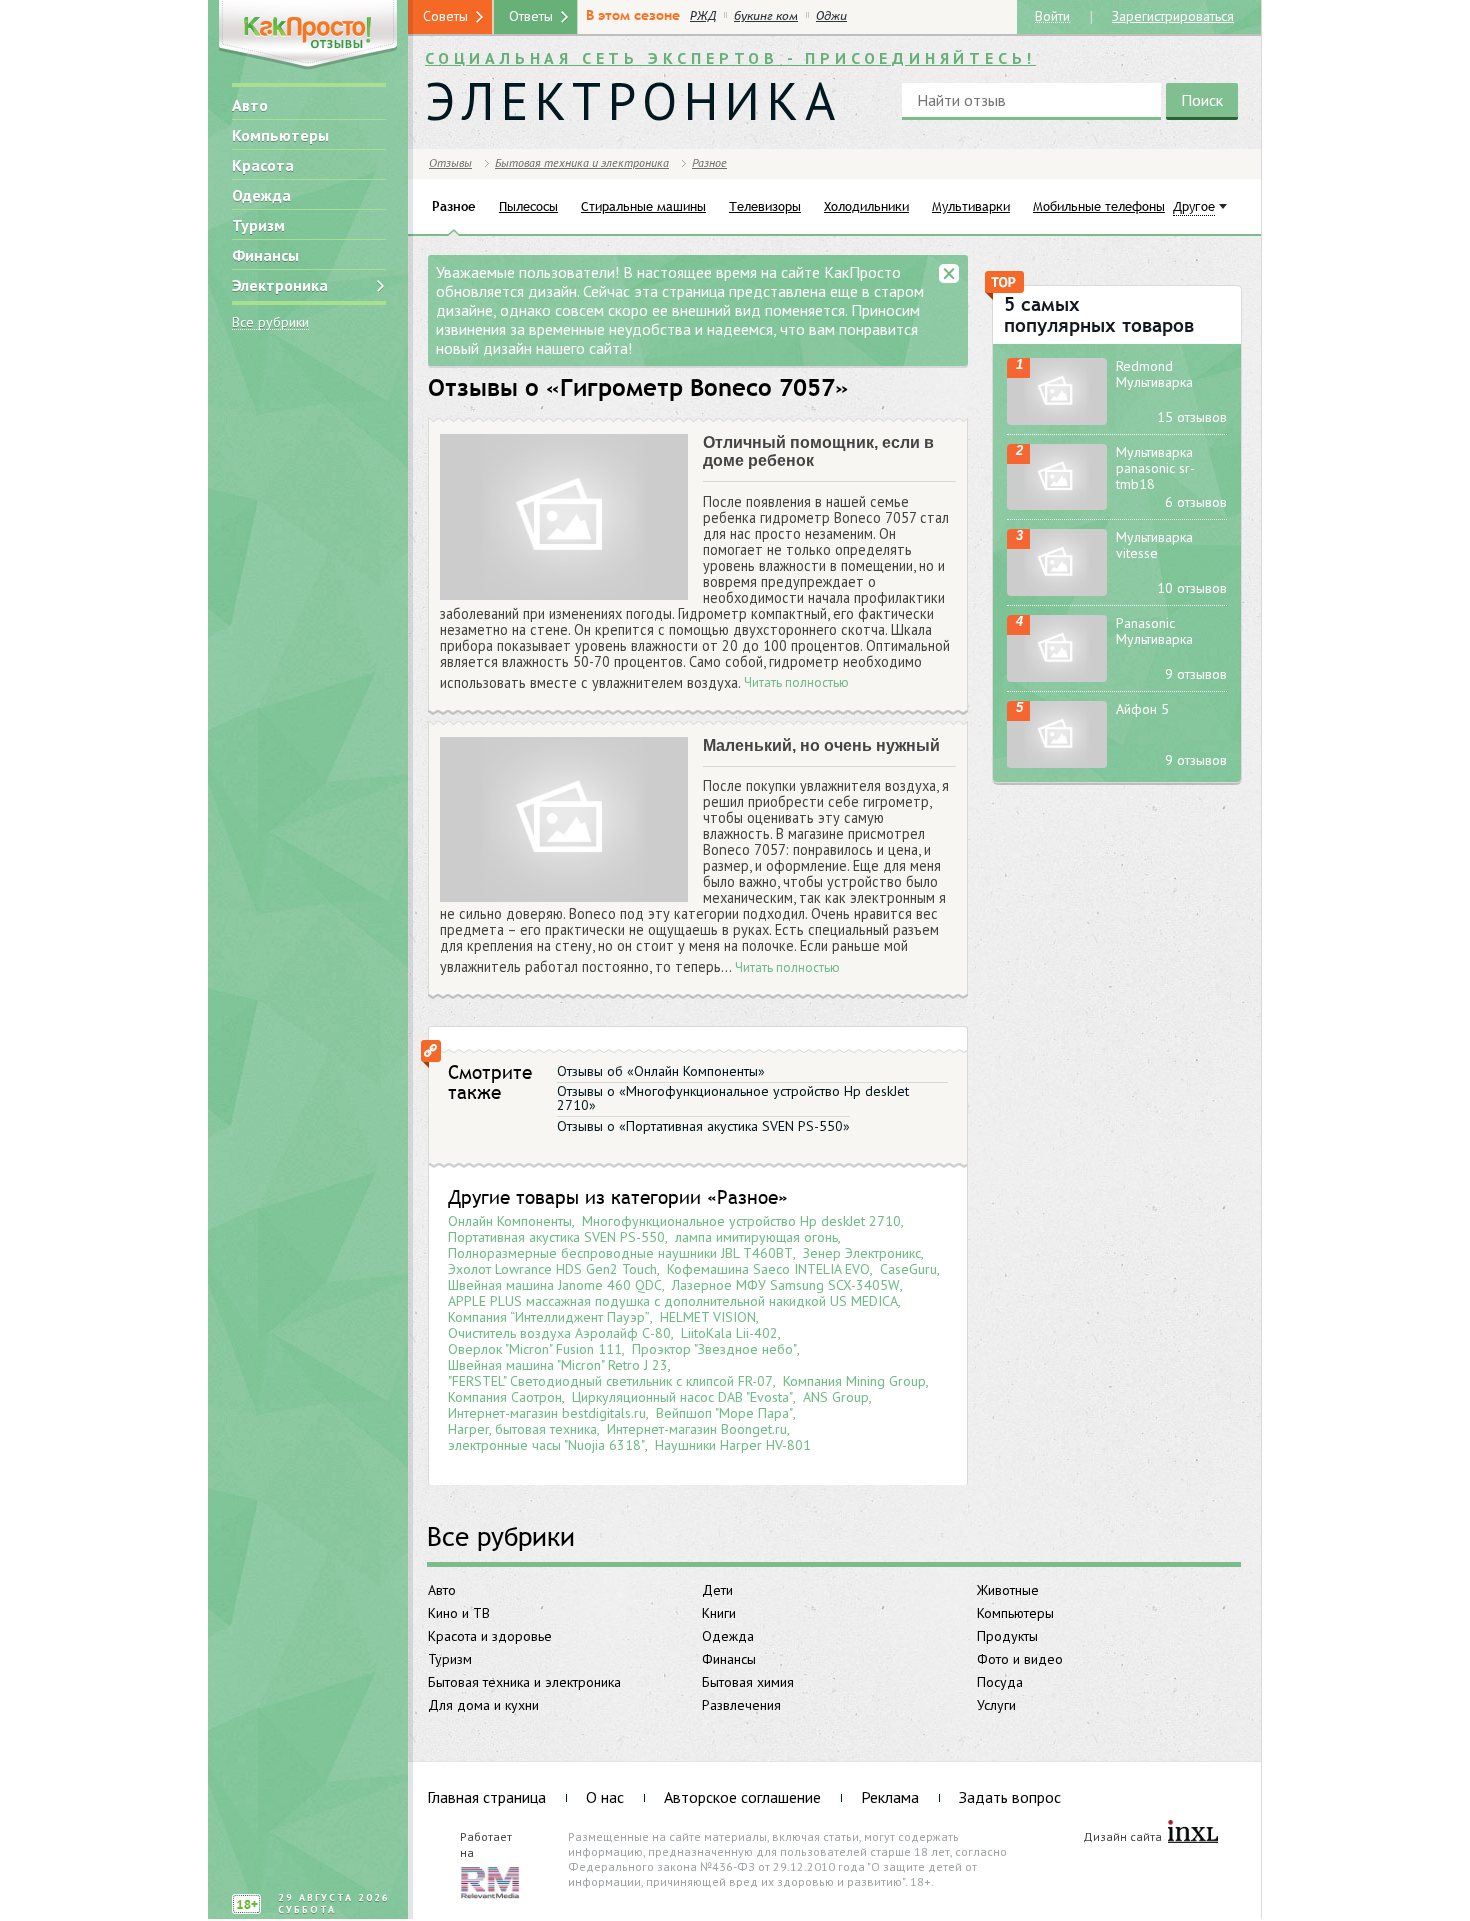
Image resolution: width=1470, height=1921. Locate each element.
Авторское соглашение (742, 1797)
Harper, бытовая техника (522, 1429)
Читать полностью (796, 683)
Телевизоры (765, 206)
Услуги (996, 1705)
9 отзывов (1196, 674)
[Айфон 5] (1057, 734)
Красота (263, 165)
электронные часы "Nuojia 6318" (546, 1445)
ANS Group (836, 1397)
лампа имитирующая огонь (756, 1237)
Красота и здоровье (490, 1636)
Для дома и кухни (483, 1705)
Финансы (265, 255)
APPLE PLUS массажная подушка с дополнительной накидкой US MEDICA (673, 1301)
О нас (605, 1797)
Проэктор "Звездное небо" (714, 1349)
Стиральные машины (643, 206)
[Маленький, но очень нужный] (564, 820)
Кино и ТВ (459, 1613)
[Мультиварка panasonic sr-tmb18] (1057, 477)
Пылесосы (528, 206)
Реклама (890, 1797)
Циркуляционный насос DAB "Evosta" (682, 1397)
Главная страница (486, 1797)
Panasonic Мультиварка (1154, 631)
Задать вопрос (1010, 1797)
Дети (717, 1590)
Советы (445, 16)
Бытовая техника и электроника (524, 1682)
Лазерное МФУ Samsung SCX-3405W (786, 1285)
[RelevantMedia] (490, 1881)
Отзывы (450, 162)
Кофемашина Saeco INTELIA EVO (768, 1269)
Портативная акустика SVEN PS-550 (556, 1237)
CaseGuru (908, 1269)
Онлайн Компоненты (510, 1221)
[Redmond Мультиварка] (1057, 391)
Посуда (1000, 1682)
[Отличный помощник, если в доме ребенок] (564, 517)
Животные (1008, 1590)
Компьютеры (280, 135)
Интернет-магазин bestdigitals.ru (547, 1413)
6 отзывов (1196, 502)
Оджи (831, 16)
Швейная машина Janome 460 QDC (555, 1285)
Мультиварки (971, 206)
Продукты (1007, 1636)
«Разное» (747, 1197)
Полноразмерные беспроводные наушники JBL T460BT (620, 1253)
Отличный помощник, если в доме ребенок (818, 451)
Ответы (531, 16)
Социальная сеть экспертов (730, 58)
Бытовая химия (748, 1682)
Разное (709, 162)
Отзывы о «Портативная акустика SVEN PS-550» (703, 1126)
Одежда (261, 195)
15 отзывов (1192, 417)
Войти (1052, 15)
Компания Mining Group (854, 1381)
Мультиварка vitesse (1154, 545)
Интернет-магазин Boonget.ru (697, 1429)
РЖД (703, 16)
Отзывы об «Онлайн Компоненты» (661, 1071)
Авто (250, 105)
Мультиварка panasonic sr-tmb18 (1155, 468)
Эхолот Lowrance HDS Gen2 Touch (552, 1269)
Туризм (258, 225)
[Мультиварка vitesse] (1057, 562)
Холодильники (866, 206)
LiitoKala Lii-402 (729, 1333)
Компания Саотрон (505, 1397)
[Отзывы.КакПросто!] (308, 36)
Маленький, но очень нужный (821, 745)
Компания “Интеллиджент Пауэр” (549, 1317)
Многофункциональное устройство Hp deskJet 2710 (741, 1221)
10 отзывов (1192, 588)
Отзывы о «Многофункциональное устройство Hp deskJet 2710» (733, 1098)
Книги (719, 1613)
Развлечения (741, 1705)
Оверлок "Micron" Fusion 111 (535, 1349)
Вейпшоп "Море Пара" (724, 1413)
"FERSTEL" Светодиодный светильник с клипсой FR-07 (610, 1381)
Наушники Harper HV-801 (733, 1445)
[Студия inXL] (1193, 1832)
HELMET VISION (708, 1317)
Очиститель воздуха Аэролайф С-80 (559, 1333)
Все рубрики (270, 322)
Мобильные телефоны (1099, 206)
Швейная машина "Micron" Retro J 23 (558, 1365)
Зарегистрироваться (1173, 15)
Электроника (280, 285)
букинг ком (766, 16)
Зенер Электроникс (862, 1253)
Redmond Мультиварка (1154, 374)
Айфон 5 (1142, 709)
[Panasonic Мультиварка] (1057, 648)
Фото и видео (1020, 1659)
